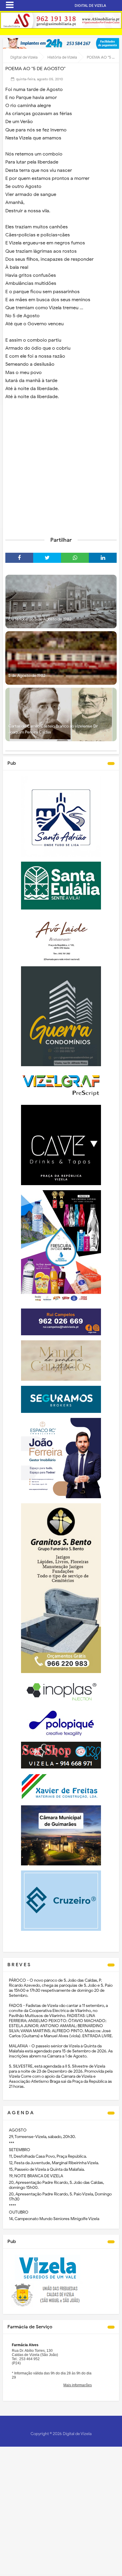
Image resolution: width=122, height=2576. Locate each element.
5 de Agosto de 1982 (27, 676)
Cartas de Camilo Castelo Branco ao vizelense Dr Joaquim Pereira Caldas (53, 729)
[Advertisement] (61, 466)
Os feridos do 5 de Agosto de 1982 (40, 619)
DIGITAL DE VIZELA (90, 6)
